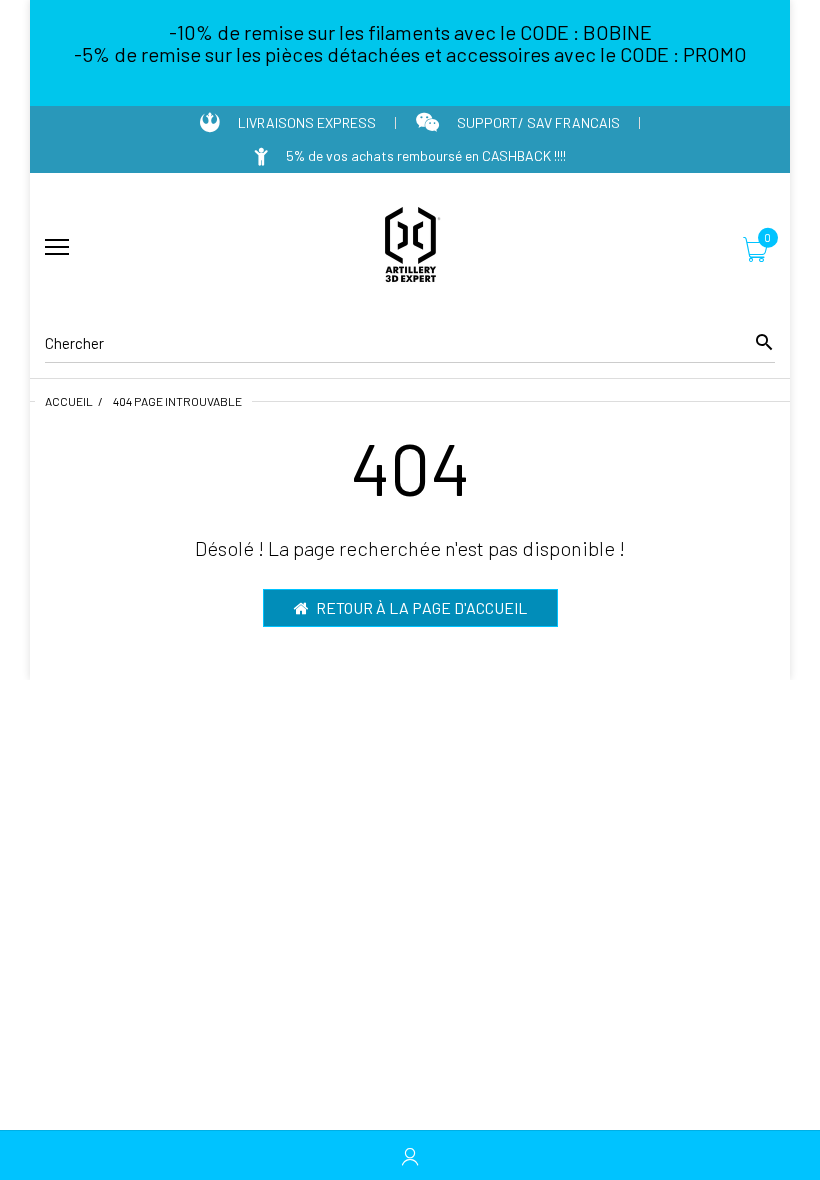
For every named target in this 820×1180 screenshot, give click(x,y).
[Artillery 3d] (410, 248)
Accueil (69, 401)
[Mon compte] (410, 1155)
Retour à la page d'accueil (421, 607)
